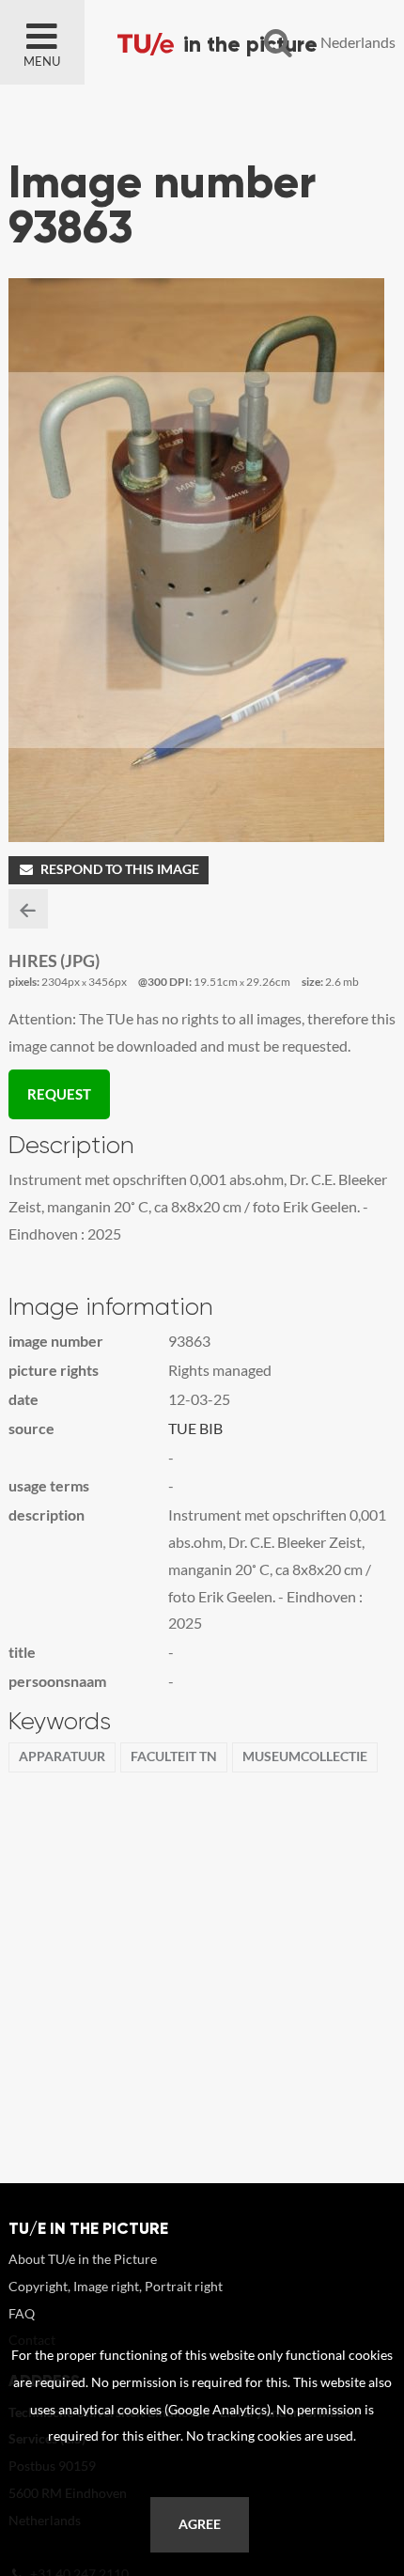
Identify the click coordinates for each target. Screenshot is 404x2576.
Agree (200, 2524)
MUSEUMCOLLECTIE (305, 1756)
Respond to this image (120, 869)
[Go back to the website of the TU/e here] (226, 42)
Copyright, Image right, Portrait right (116, 2286)
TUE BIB (195, 1428)
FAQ (22, 2313)
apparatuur (62, 1756)
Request (59, 1094)
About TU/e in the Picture (83, 2259)
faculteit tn (174, 1756)
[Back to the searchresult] (28, 909)
